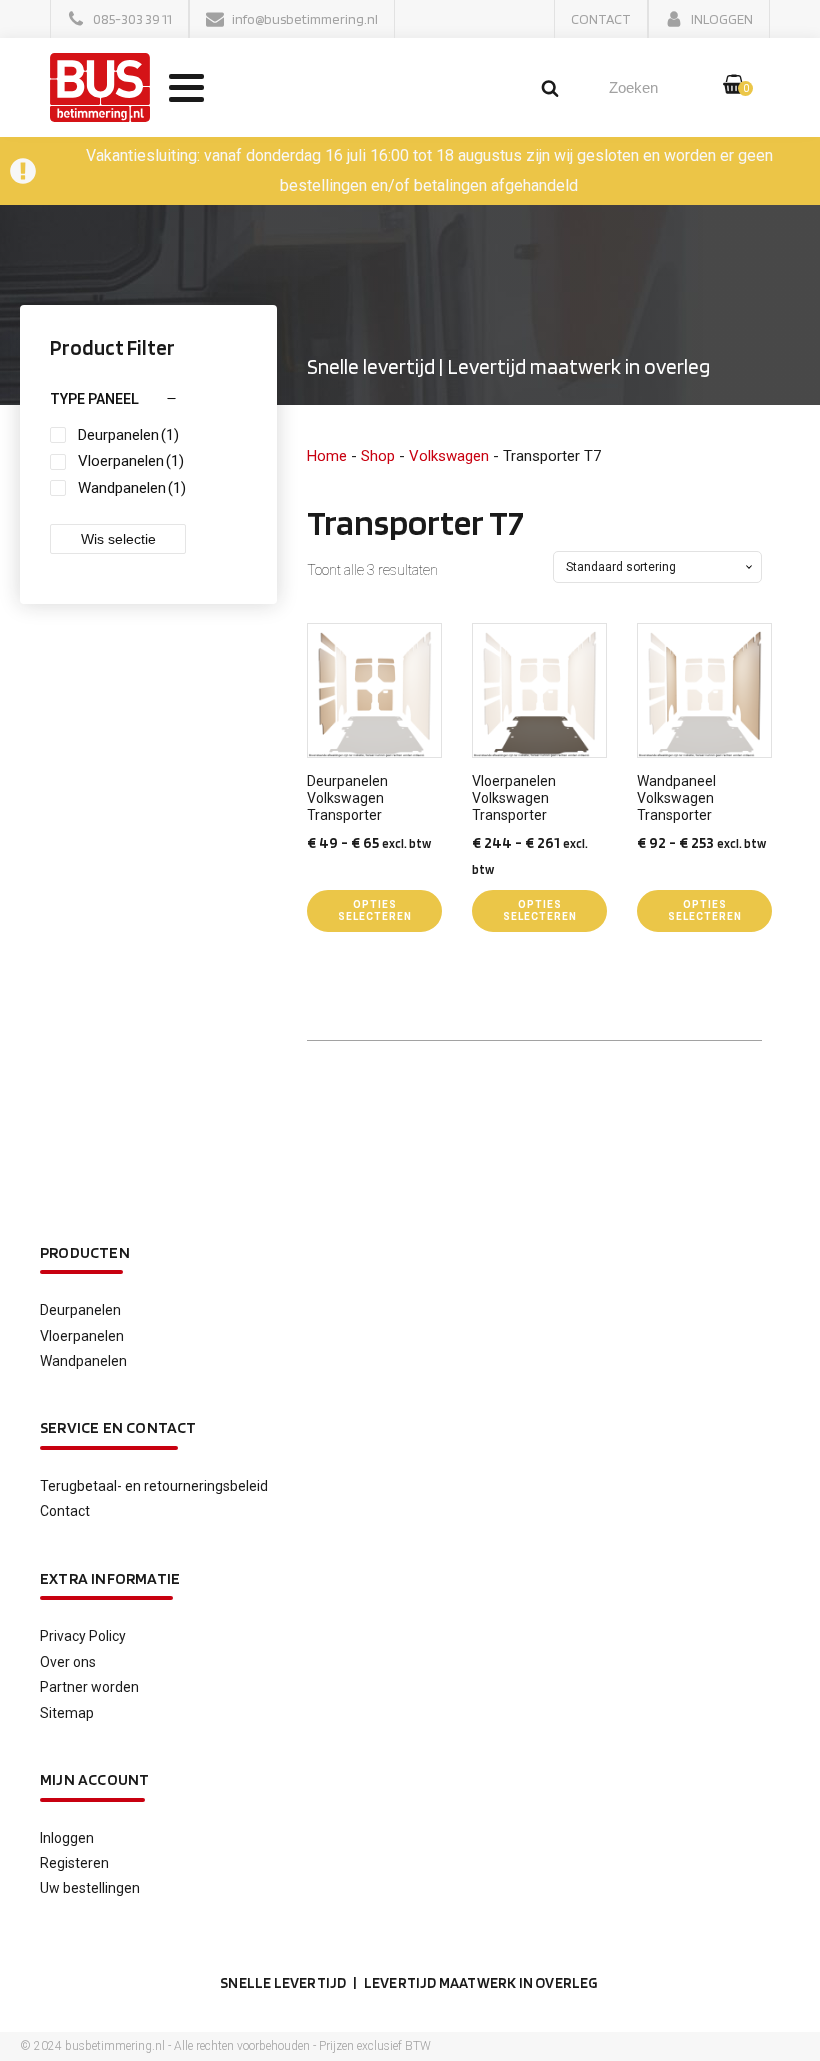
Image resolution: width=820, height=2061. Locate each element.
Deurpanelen (80, 1310)
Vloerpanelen (82, 1336)
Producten (85, 1252)
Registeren (74, 1863)
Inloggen (67, 1838)
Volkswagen (449, 456)
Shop (378, 456)
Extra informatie (110, 1578)
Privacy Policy (83, 1636)
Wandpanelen (83, 1361)
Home (327, 456)
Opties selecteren (375, 910)
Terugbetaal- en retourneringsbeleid (154, 1486)
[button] (119, 19)
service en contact (118, 1427)
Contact (65, 1511)
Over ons (68, 1662)
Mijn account (94, 1779)
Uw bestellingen (90, 1888)
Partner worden (89, 1687)
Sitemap (67, 1713)
